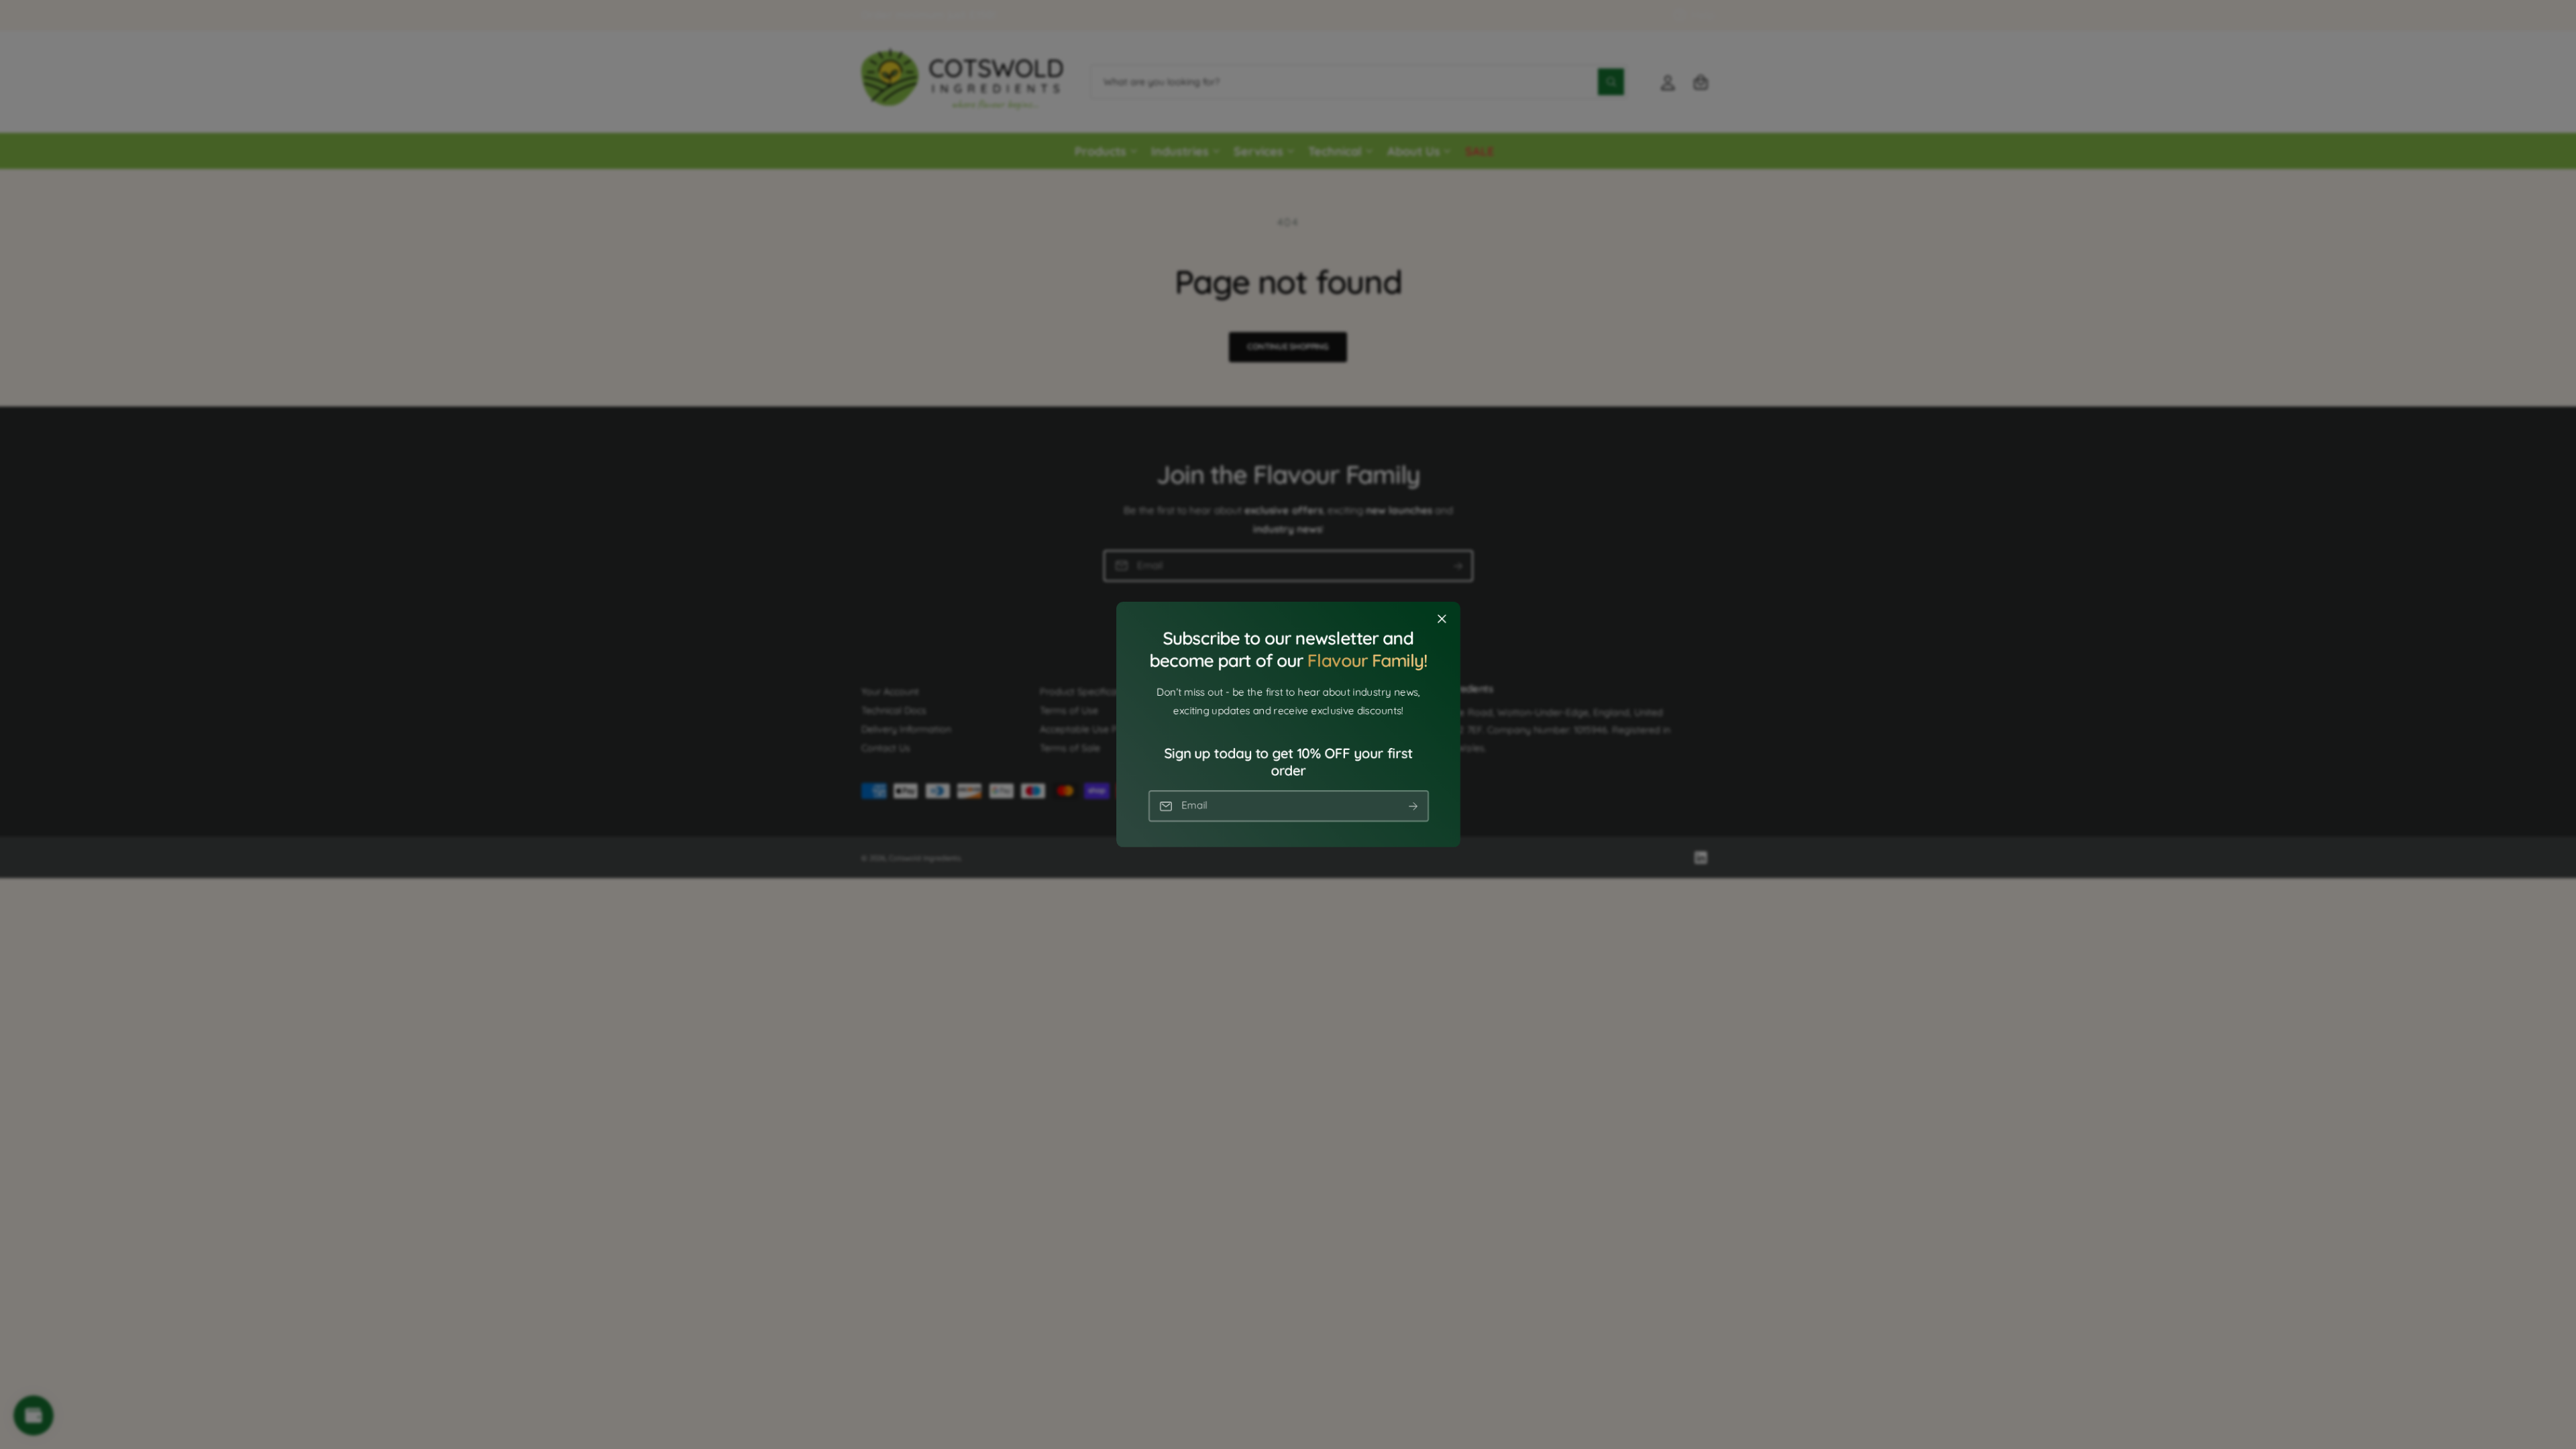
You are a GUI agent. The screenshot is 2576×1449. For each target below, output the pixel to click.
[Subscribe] (1413, 806)
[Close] (1442, 619)
